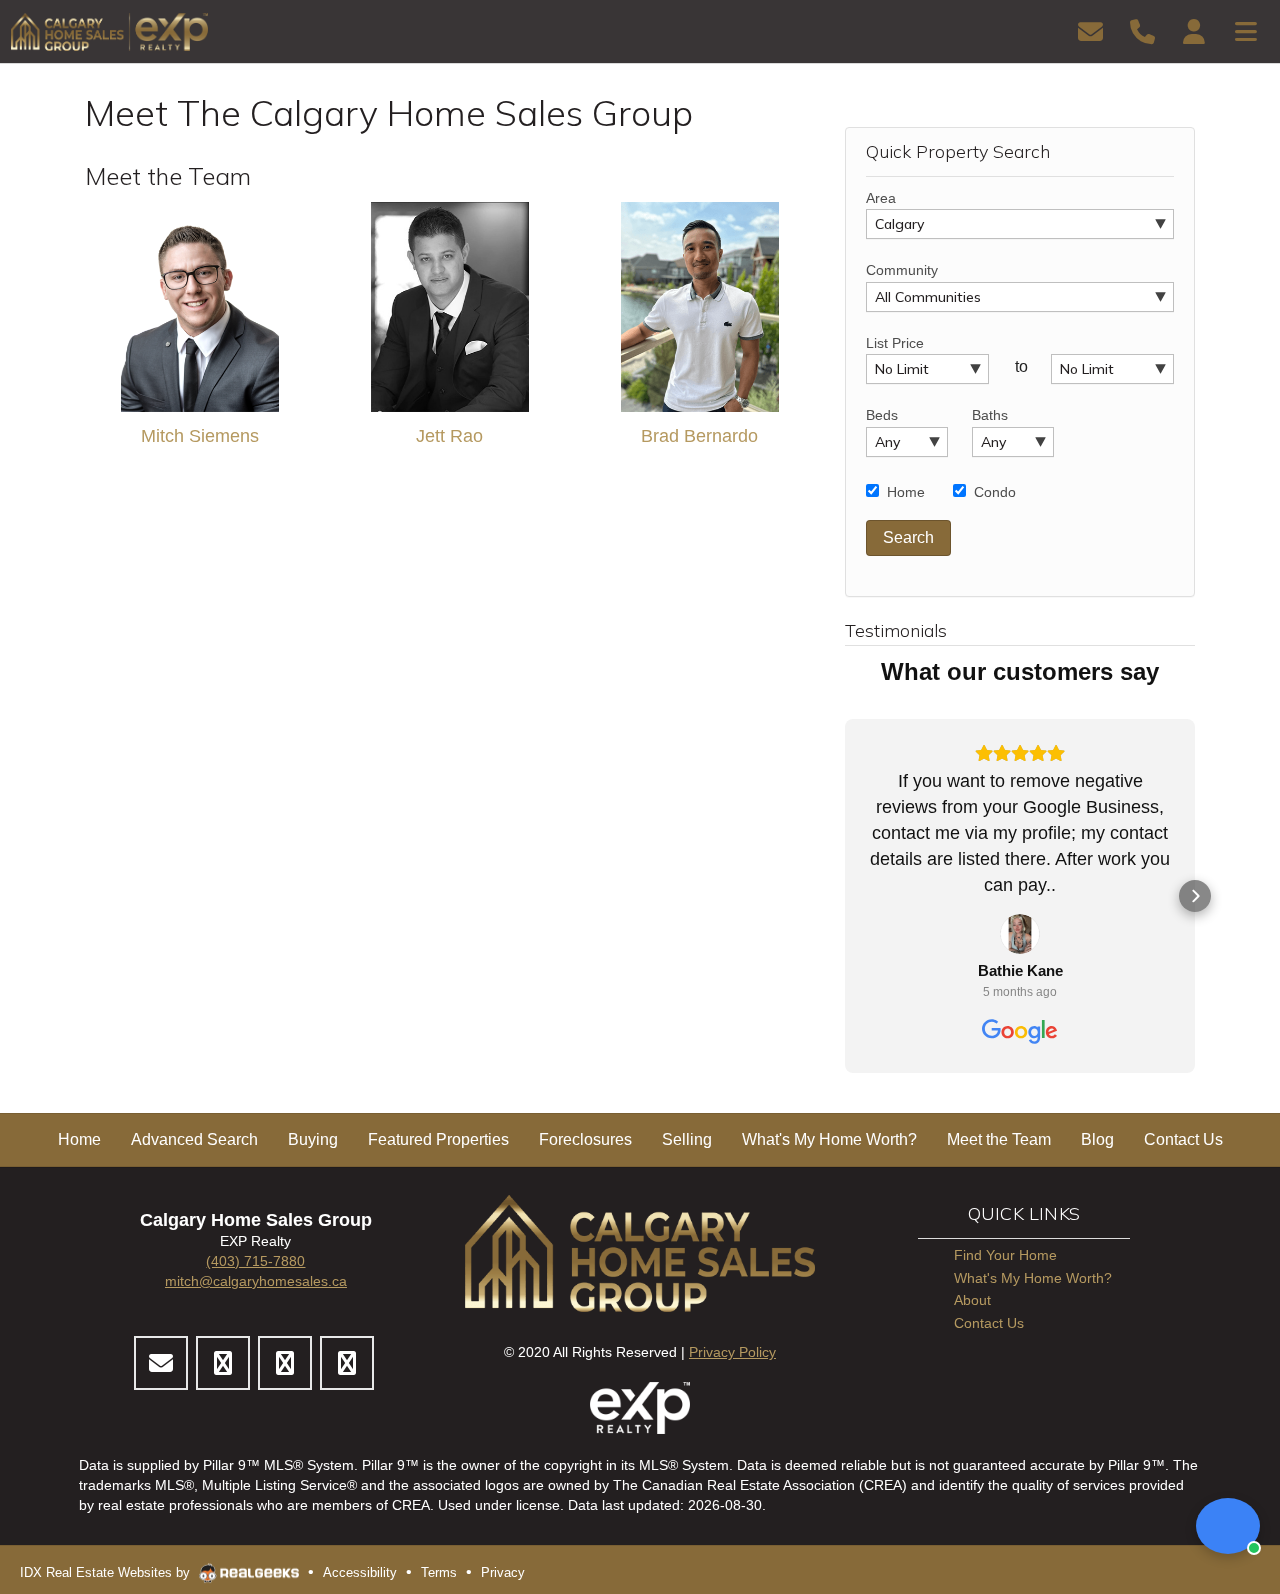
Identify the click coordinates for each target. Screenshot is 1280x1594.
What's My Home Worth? (1033, 1278)
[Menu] (1246, 30)
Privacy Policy (732, 1352)
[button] (845, 896)
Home (906, 492)
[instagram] (285, 1363)
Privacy (503, 1572)
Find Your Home (1005, 1255)
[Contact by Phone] (1142, 30)
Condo (995, 492)
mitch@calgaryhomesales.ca (256, 1281)
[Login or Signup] (1194, 30)
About (972, 1300)
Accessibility (360, 1572)
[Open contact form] (1090, 30)
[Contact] (161, 1363)
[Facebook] (223, 1363)
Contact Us (989, 1323)
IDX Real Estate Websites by (107, 1572)
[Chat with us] (1228, 1526)
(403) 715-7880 (255, 1261)
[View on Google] (1020, 934)
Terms (439, 1572)
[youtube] (347, 1363)
